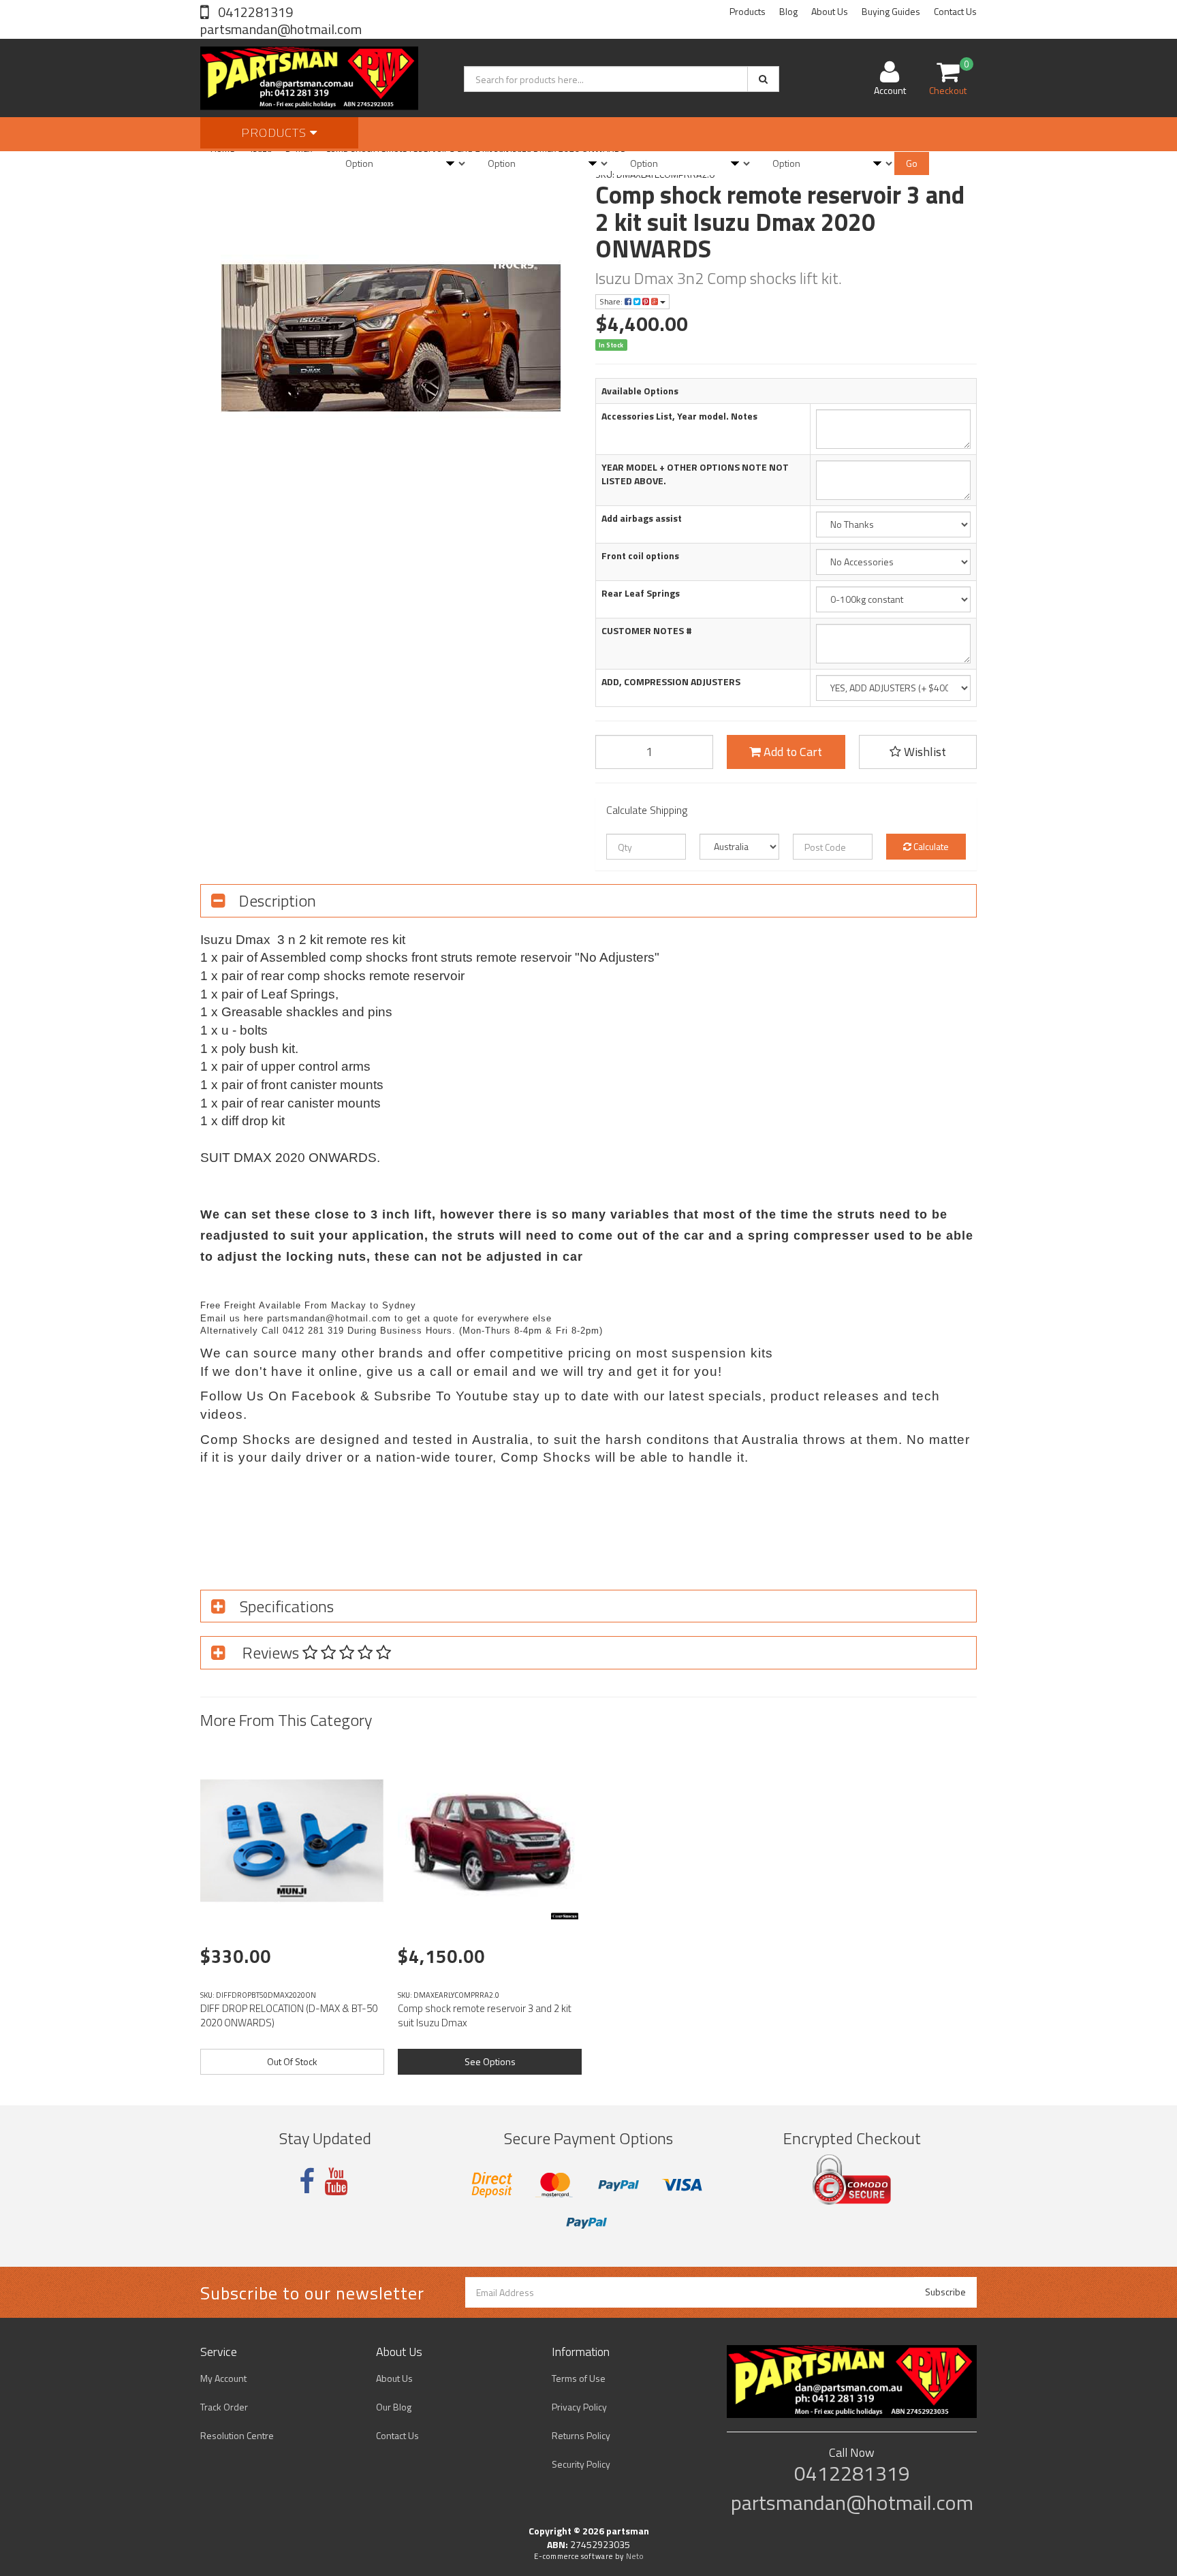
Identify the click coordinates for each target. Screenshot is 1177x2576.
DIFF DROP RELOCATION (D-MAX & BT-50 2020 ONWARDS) (289, 2015)
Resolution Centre (237, 2435)
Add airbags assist (642, 518)
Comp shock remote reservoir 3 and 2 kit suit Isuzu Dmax (485, 2015)
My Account (223, 2378)
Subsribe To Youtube (441, 1396)
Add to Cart (791, 752)
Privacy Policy (579, 2407)
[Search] (763, 79)
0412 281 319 (313, 1331)
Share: (612, 301)
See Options (490, 2061)
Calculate (930, 846)
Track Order (224, 2407)
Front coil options (640, 556)
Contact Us (955, 11)
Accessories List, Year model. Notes (679, 416)
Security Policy (581, 2464)
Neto (635, 2556)
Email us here (232, 1318)
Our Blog (394, 2407)
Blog (788, 11)
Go (912, 163)
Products (748, 11)
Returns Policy (581, 2435)
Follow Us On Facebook (278, 1396)
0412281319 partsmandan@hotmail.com (281, 20)
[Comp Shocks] (565, 1916)
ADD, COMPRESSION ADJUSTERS (671, 682)
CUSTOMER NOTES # (647, 631)
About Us (830, 11)
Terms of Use (579, 2378)
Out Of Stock (292, 2061)
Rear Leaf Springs (641, 593)
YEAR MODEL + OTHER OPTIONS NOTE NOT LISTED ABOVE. (695, 474)
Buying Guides (891, 11)
